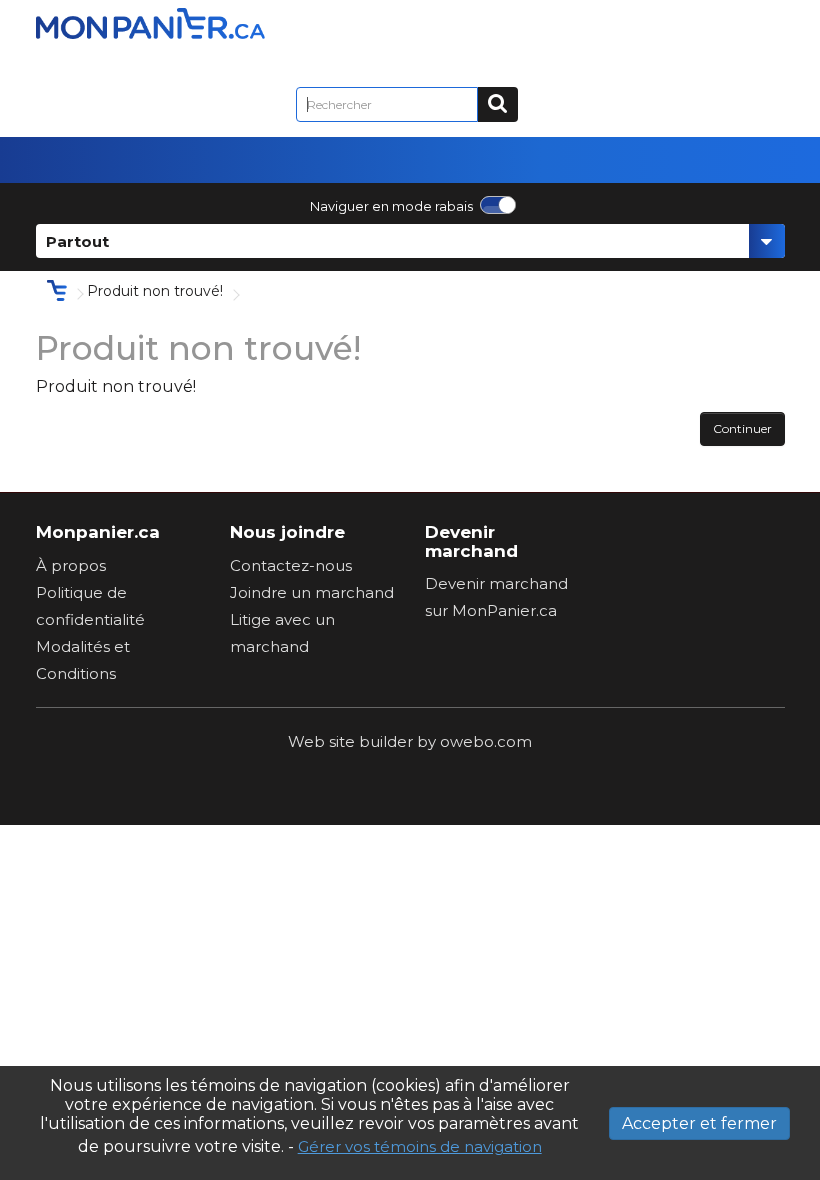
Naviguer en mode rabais (391, 206)
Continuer (742, 428)
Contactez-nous (291, 565)
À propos (71, 565)
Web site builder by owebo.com (410, 741)
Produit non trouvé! (155, 291)
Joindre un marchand (312, 592)
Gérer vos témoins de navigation (420, 1146)
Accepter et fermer (699, 1123)
